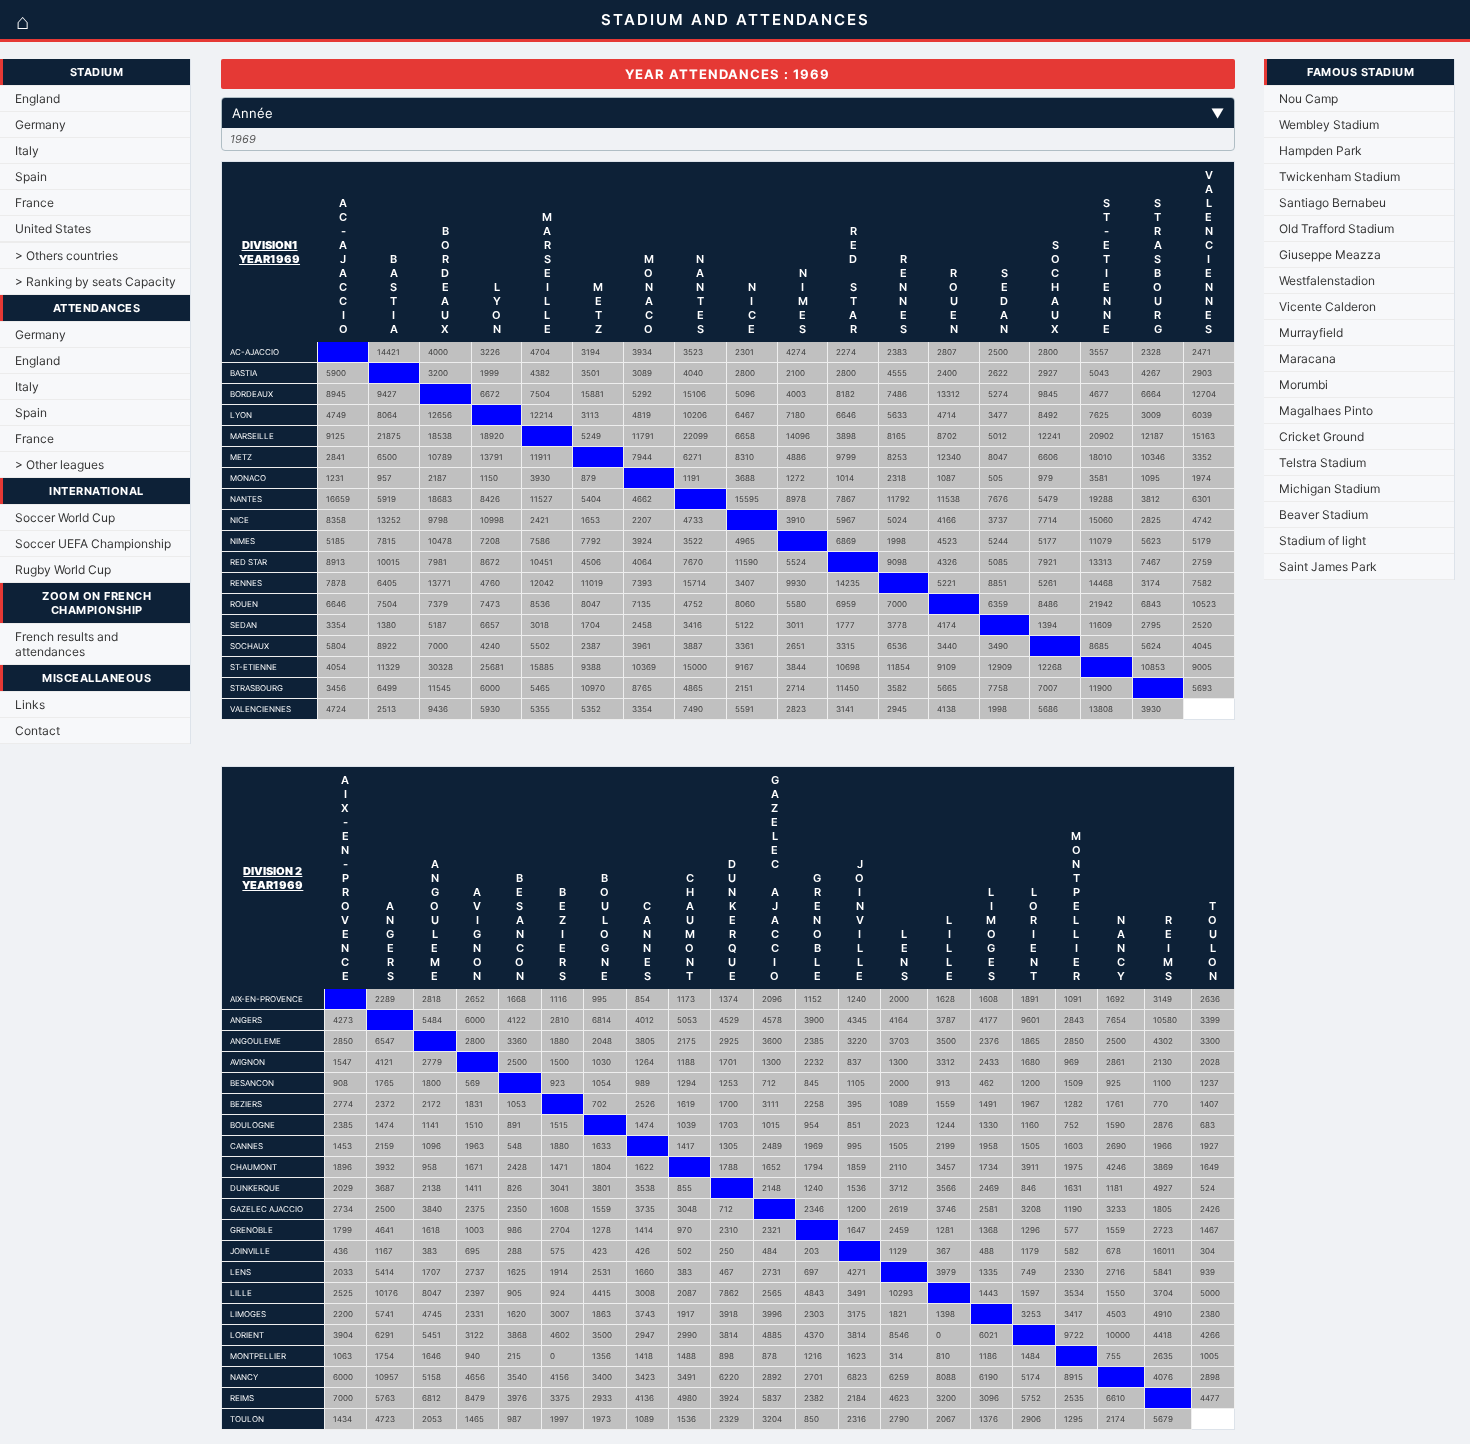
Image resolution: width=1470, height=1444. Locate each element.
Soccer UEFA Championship (93, 543)
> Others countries (66, 255)
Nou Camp (1308, 98)
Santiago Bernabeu (1332, 202)
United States (53, 228)
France (34, 202)
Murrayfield (1311, 332)
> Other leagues (59, 464)
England (37, 98)
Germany (40, 124)
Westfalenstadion (1327, 280)
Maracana (1307, 358)
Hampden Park (1320, 150)
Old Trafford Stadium (1336, 228)
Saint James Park (1328, 566)
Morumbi (1303, 384)
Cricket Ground (1321, 436)
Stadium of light (1322, 540)
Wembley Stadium (1329, 124)
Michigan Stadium (1329, 488)
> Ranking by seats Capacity (95, 281)
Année (728, 113)
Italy (27, 150)
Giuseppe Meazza (1330, 254)
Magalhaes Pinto (1326, 410)
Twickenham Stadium (1339, 176)
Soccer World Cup (65, 517)
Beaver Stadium (1323, 514)
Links (30, 704)
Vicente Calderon (1327, 306)
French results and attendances (66, 644)
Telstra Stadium (1322, 462)
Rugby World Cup (63, 569)
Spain (31, 176)
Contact (37, 730)
